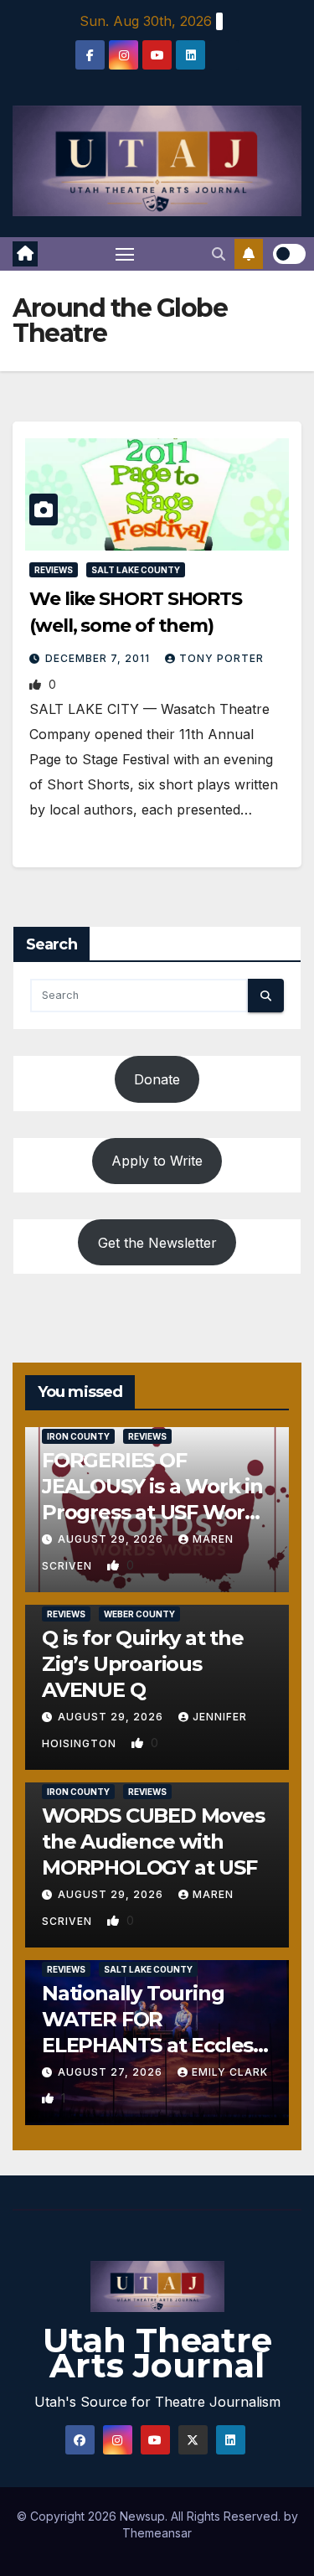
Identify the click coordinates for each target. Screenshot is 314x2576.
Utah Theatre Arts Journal (157, 2353)
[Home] (25, 254)
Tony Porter (221, 658)
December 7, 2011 (99, 658)
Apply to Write (157, 1161)
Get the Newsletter (157, 1243)
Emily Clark (230, 2072)
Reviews (54, 570)
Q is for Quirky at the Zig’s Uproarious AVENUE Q (143, 1664)
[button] (219, 254)
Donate (157, 1079)
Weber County (139, 1614)
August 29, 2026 (112, 1539)
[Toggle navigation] (125, 254)
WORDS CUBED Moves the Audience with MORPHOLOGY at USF (153, 1841)
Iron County (78, 1436)
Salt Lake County (136, 570)
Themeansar (157, 2533)
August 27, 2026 (112, 2072)
